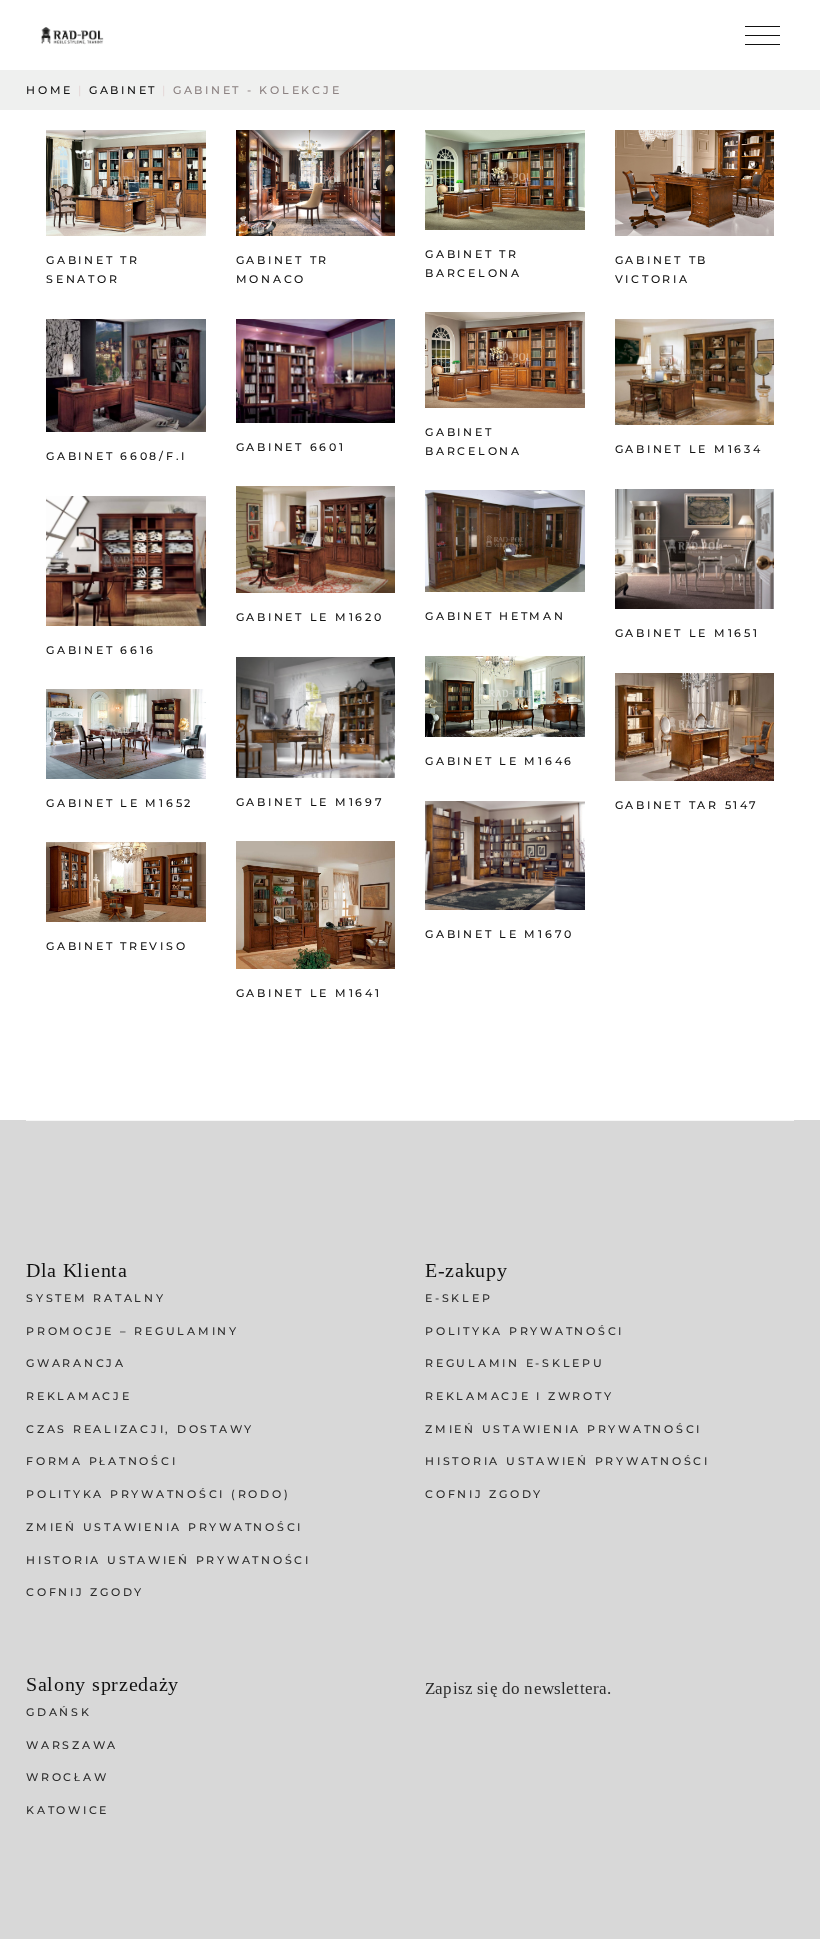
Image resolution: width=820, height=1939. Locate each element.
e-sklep (458, 1298)
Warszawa (72, 1745)
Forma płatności (101, 1461)
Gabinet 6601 (291, 447)
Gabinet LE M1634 (689, 449)
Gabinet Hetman (495, 616)
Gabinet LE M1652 (119, 803)
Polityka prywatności (524, 1331)
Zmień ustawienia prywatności (164, 1527)
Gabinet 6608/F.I (116, 456)
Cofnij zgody (85, 1592)
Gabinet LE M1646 (499, 761)
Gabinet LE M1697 (310, 802)
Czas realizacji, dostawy (140, 1429)
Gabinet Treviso (116, 946)
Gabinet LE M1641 (309, 993)
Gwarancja (76, 1363)
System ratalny (96, 1298)
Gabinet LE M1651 (687, 633)
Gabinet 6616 (101, 650)
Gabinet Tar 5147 (687, 805)
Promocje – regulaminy (132, 1331)
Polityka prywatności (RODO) (158, 1494)
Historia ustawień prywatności (168, 1560)
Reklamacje (79, 1396)
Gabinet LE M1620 (310, 617)
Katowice (67, 1810)
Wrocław (67, 1777)
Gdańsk (59, 1712)
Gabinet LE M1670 (499, 934)
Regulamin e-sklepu (515, 1363)
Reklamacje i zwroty (519, 1396)
